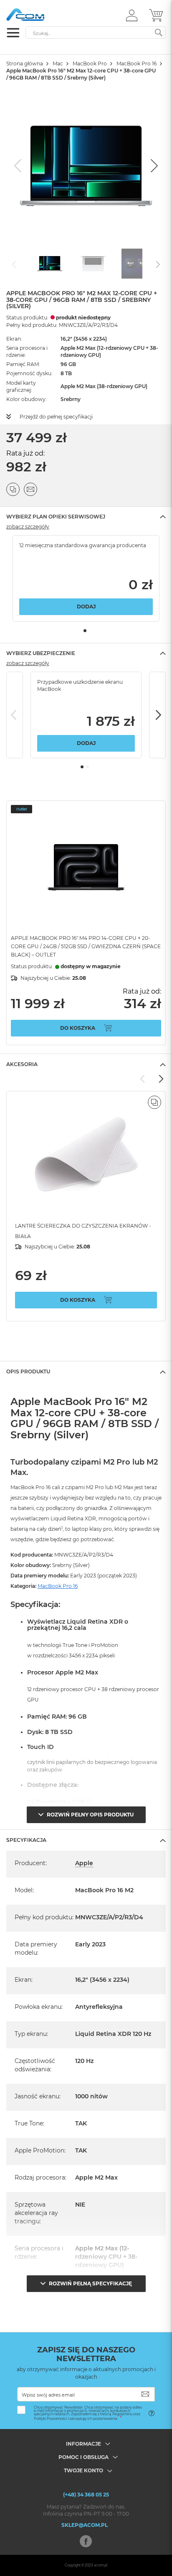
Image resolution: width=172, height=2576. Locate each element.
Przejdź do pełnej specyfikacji (56, 417)
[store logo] (42, 15)
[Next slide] (153, 166)
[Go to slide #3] (137, 264)
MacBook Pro (90, 64)
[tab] (86, 517)
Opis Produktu (28, 1371)
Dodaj (86, 607)
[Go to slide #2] (93, 264)
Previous (15, 715)
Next (157, 715)
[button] (132, 15)
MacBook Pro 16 (137, 64)
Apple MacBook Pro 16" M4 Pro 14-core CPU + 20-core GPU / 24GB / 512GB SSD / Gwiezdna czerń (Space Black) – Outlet (86, 946)
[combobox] (96, 32)
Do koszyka (78, 1028)
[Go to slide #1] (50, 264)
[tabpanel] (86, 578)
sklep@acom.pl (85, 2525)
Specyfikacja (26, 1840)
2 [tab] (87, 767)
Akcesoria (22, 1064)
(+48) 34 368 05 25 (86, 2495)
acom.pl (101, 2565)
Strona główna (25, 64)
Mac (58, 64)
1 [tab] (85, 631)
